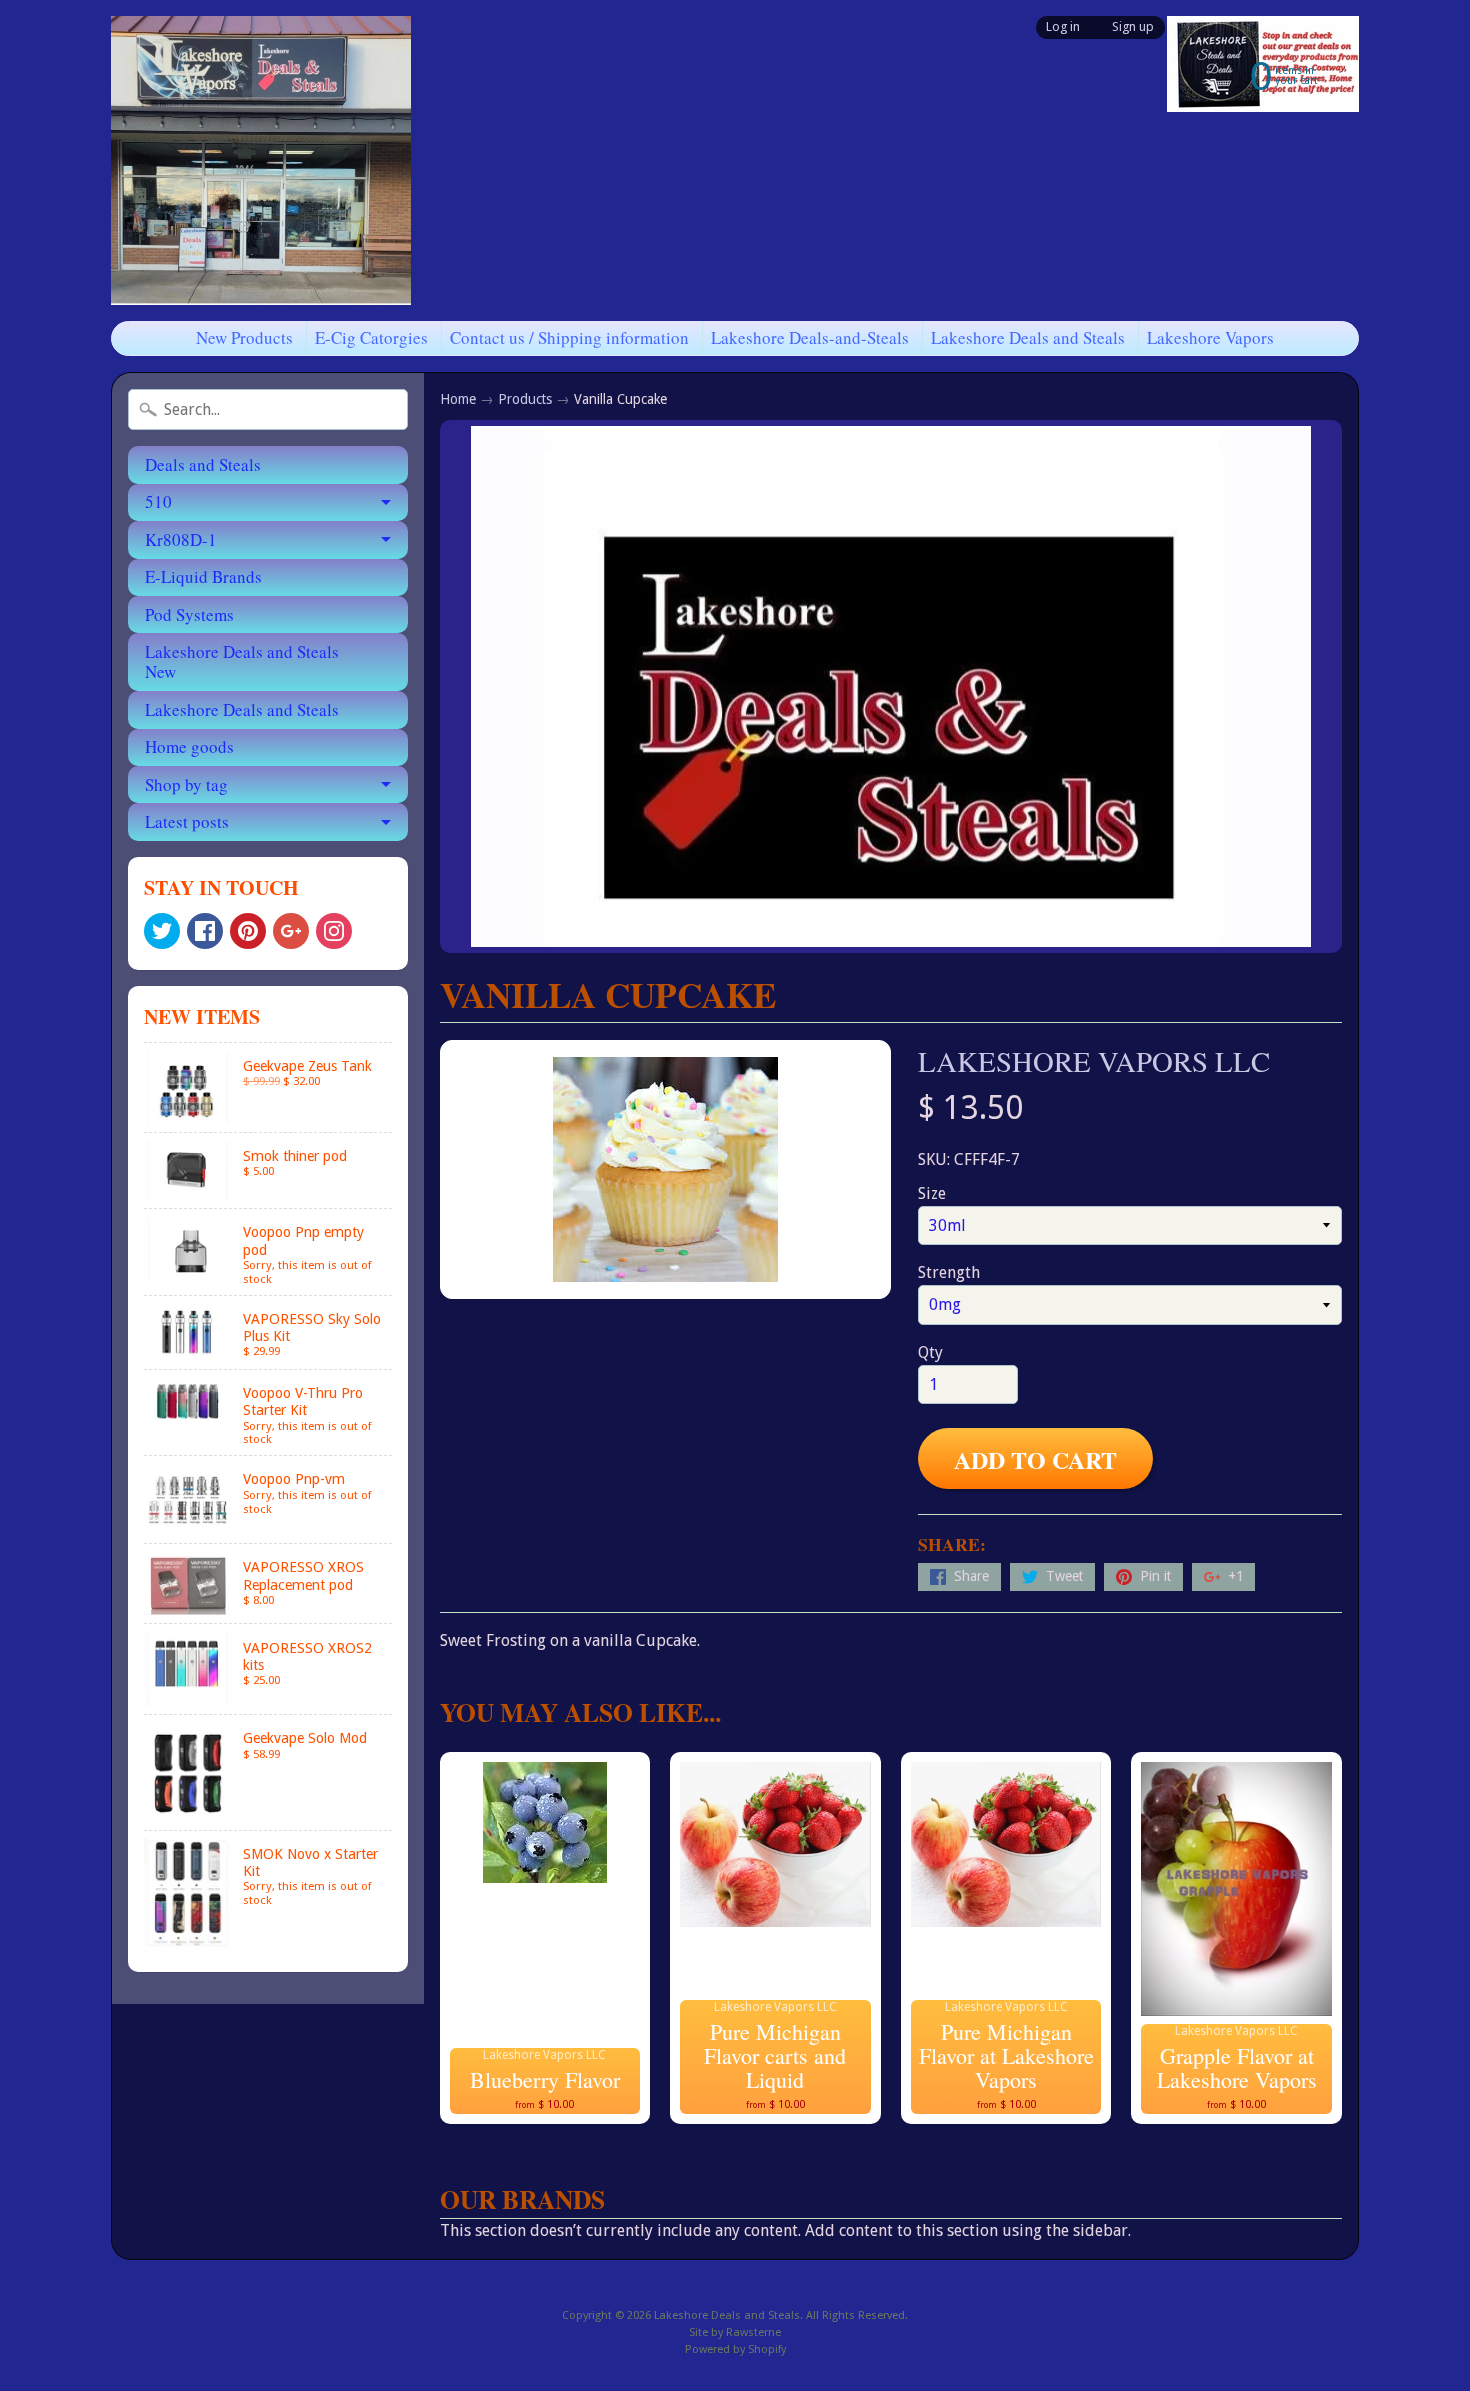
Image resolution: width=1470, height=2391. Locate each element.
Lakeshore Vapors (1210, 337)
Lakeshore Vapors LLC (1094, 1061)
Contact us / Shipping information (569, 337)
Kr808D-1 (181, 539)
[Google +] (291, 931)
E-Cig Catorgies (371, 337)
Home (458, 399)
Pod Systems (189, 614)
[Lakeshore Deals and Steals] (261, 160)
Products (525, 399)
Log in (1063, 27)
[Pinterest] (248, 931)
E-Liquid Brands (203, 576)
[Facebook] (205, 931)
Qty (930, 1352)
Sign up (1133, 27)
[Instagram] (334, 931)
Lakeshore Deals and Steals (1028, 337)
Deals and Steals (203, 464)
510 (158, 501)
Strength (949, 1272)
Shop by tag (186, 784)
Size (932, 1193)
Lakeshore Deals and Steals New (242, 661)
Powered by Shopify (735, 2349)
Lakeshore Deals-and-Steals (810, 337)
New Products (244, 337)
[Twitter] (162, 931)
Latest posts (187, 821)
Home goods (189, 746)
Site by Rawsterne (735, 2332)
